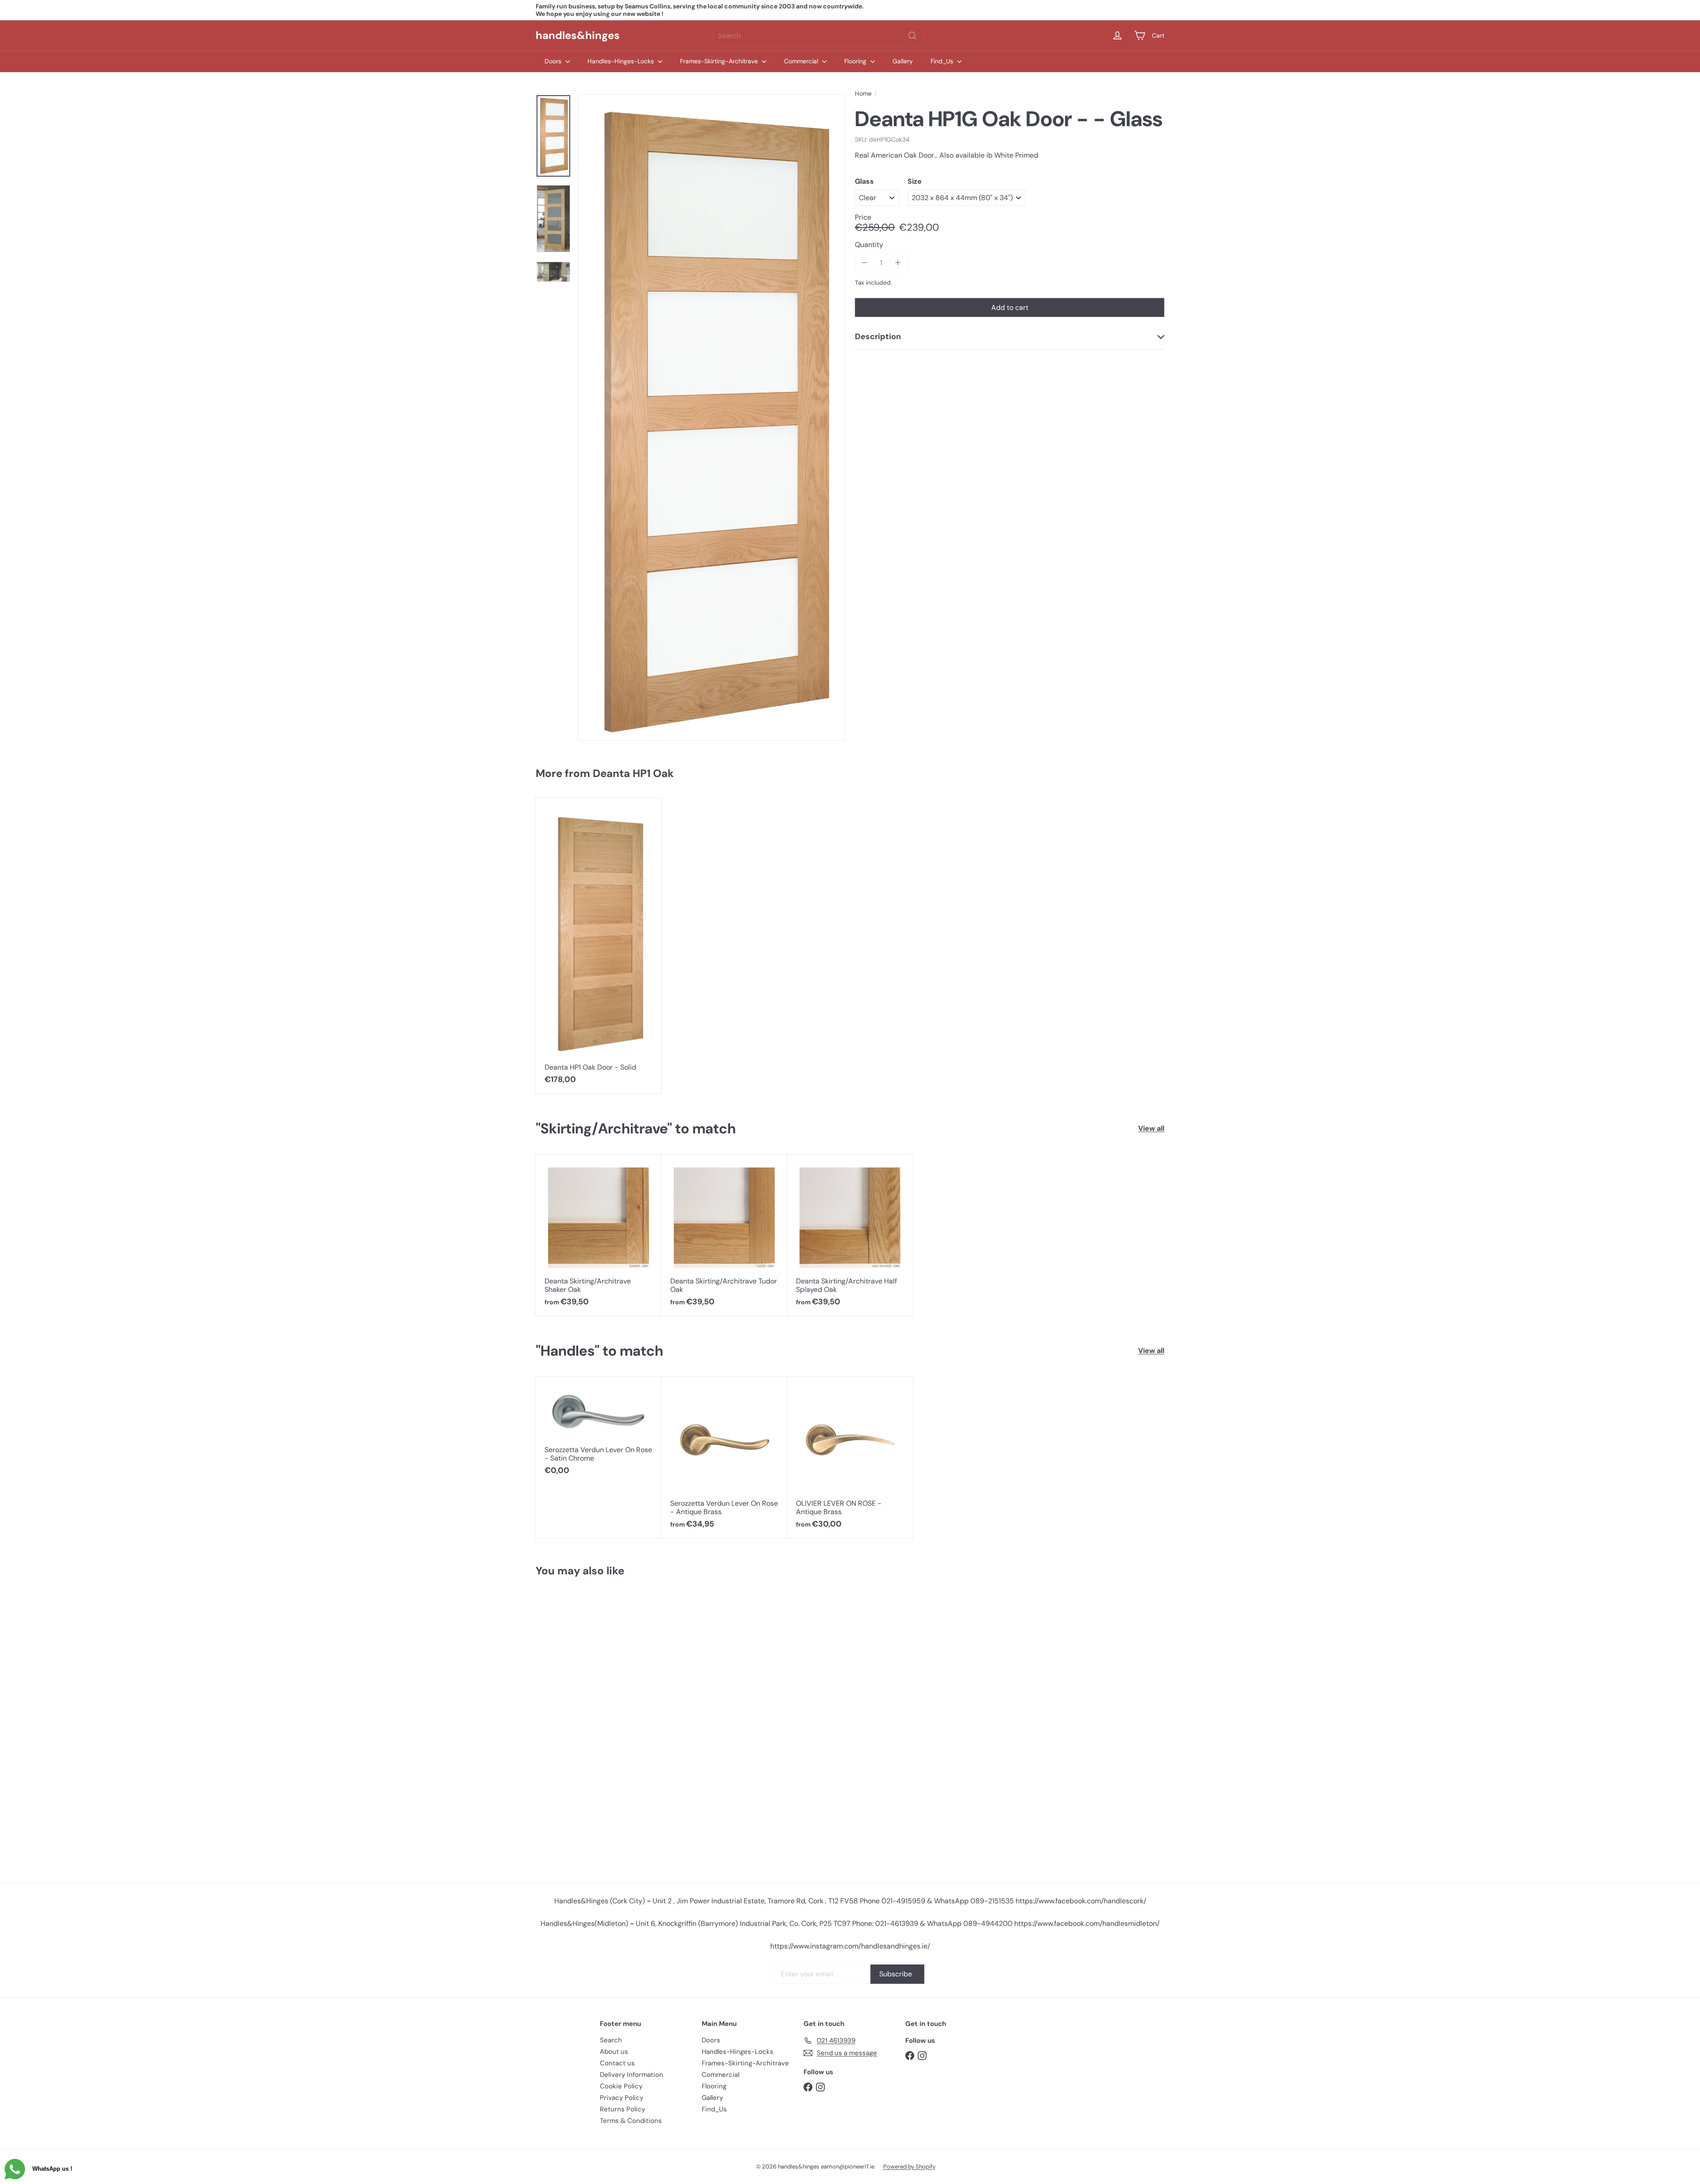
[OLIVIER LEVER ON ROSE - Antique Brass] (850, 1457)
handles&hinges (578, 35)
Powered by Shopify (909, 2167)
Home (863, 94)
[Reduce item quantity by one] (864, 263)
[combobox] (818, 36)
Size (915, 181)
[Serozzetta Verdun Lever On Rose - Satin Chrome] (599, 1431)
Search (611, 2040)
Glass (864, 181)
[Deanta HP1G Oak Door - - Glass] (588, 1726)
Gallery (903, 61)
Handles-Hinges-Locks (622, 61)
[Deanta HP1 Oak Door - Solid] (599, 946)
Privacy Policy (622, 2098)
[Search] (912, 36)
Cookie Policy (621, 2086)
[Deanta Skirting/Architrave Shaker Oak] (599, 1235)
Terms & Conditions (631, 2121)
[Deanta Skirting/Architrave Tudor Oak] (724, 1235)
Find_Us (943, 61)
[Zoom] (711, 417)
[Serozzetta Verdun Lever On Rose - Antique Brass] (724, 1457)
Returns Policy (622, 2109)
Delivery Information (632, 2075)
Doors (554, 61)
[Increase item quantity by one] (898, 263)
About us (614, 2052)
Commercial (802, 61)
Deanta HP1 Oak (633, 773)
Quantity (869, 244)
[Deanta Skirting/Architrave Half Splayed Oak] (850, 1235)
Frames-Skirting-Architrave (720, 61)
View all (1151, 1128)
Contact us (617, 2063)
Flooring (856, 61)
